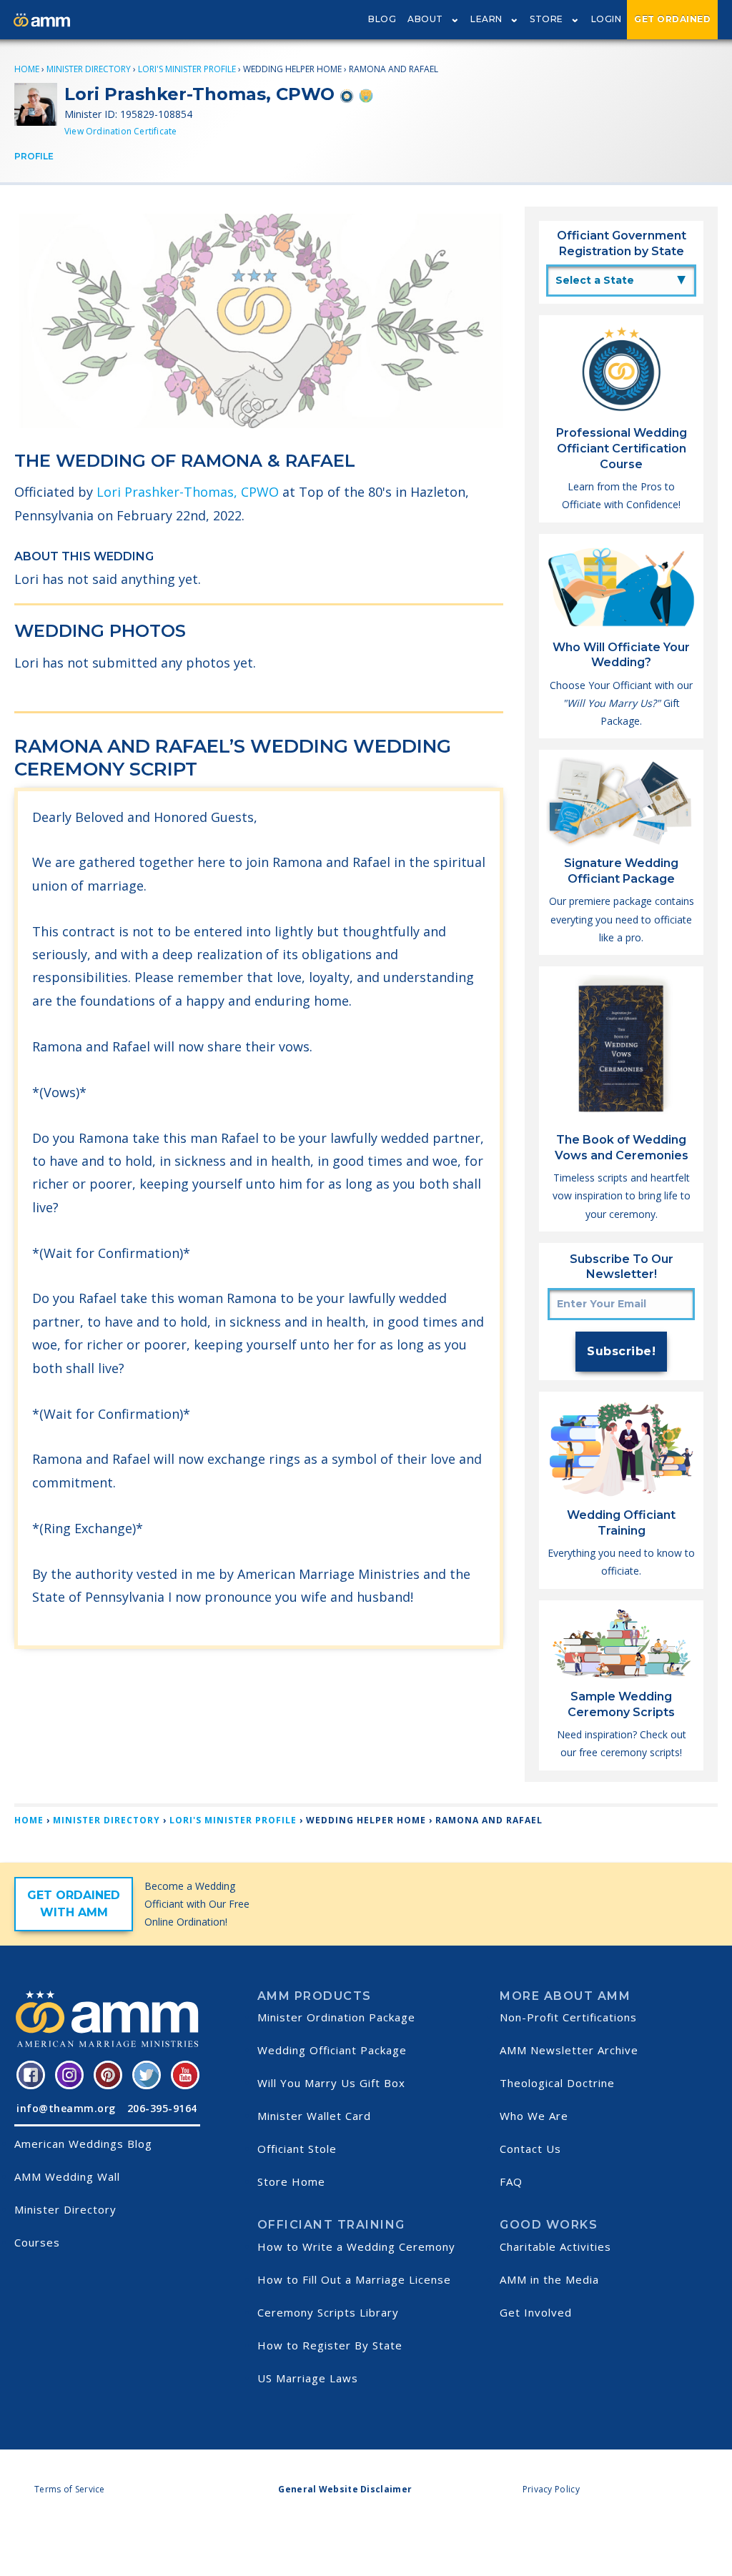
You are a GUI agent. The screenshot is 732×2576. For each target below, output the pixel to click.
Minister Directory (89, 69)
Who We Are (534, 2116)
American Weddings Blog (83, 2144)
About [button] (425, 19)
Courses (37, 2242)
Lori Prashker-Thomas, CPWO (188, 492)
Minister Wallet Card (314, 2116)
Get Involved (536, 2312)
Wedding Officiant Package (332, 2050)
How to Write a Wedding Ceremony (356, 2246)
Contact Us (530, 2149)
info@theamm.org (66, 2108)
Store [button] (546, 19)
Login (607, 19)
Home (27, 69)
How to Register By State (330, 2345)
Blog (382, 19)
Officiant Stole (297, 2149)
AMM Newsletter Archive (569, 2050)
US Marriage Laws (308, 2378)
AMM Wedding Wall (67, 2176)
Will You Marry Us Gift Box (331, 2083)
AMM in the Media (549, 2279)
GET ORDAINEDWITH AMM (74, 1904)
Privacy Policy (551, 2489)
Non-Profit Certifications (568, 2017)
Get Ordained (672, 19)
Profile (34, 156)
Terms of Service (70, 2489)
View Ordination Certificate (120, 131)
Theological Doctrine (557, 2083)
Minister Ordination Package (336, 2017)
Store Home (291, 2181)
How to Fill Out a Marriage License (354, 2279)
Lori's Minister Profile (187, 69)
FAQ (511, 2181)
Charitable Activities (555, 2246)
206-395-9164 (162, 2108)
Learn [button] (486, 19)
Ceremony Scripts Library (328, 2312)
